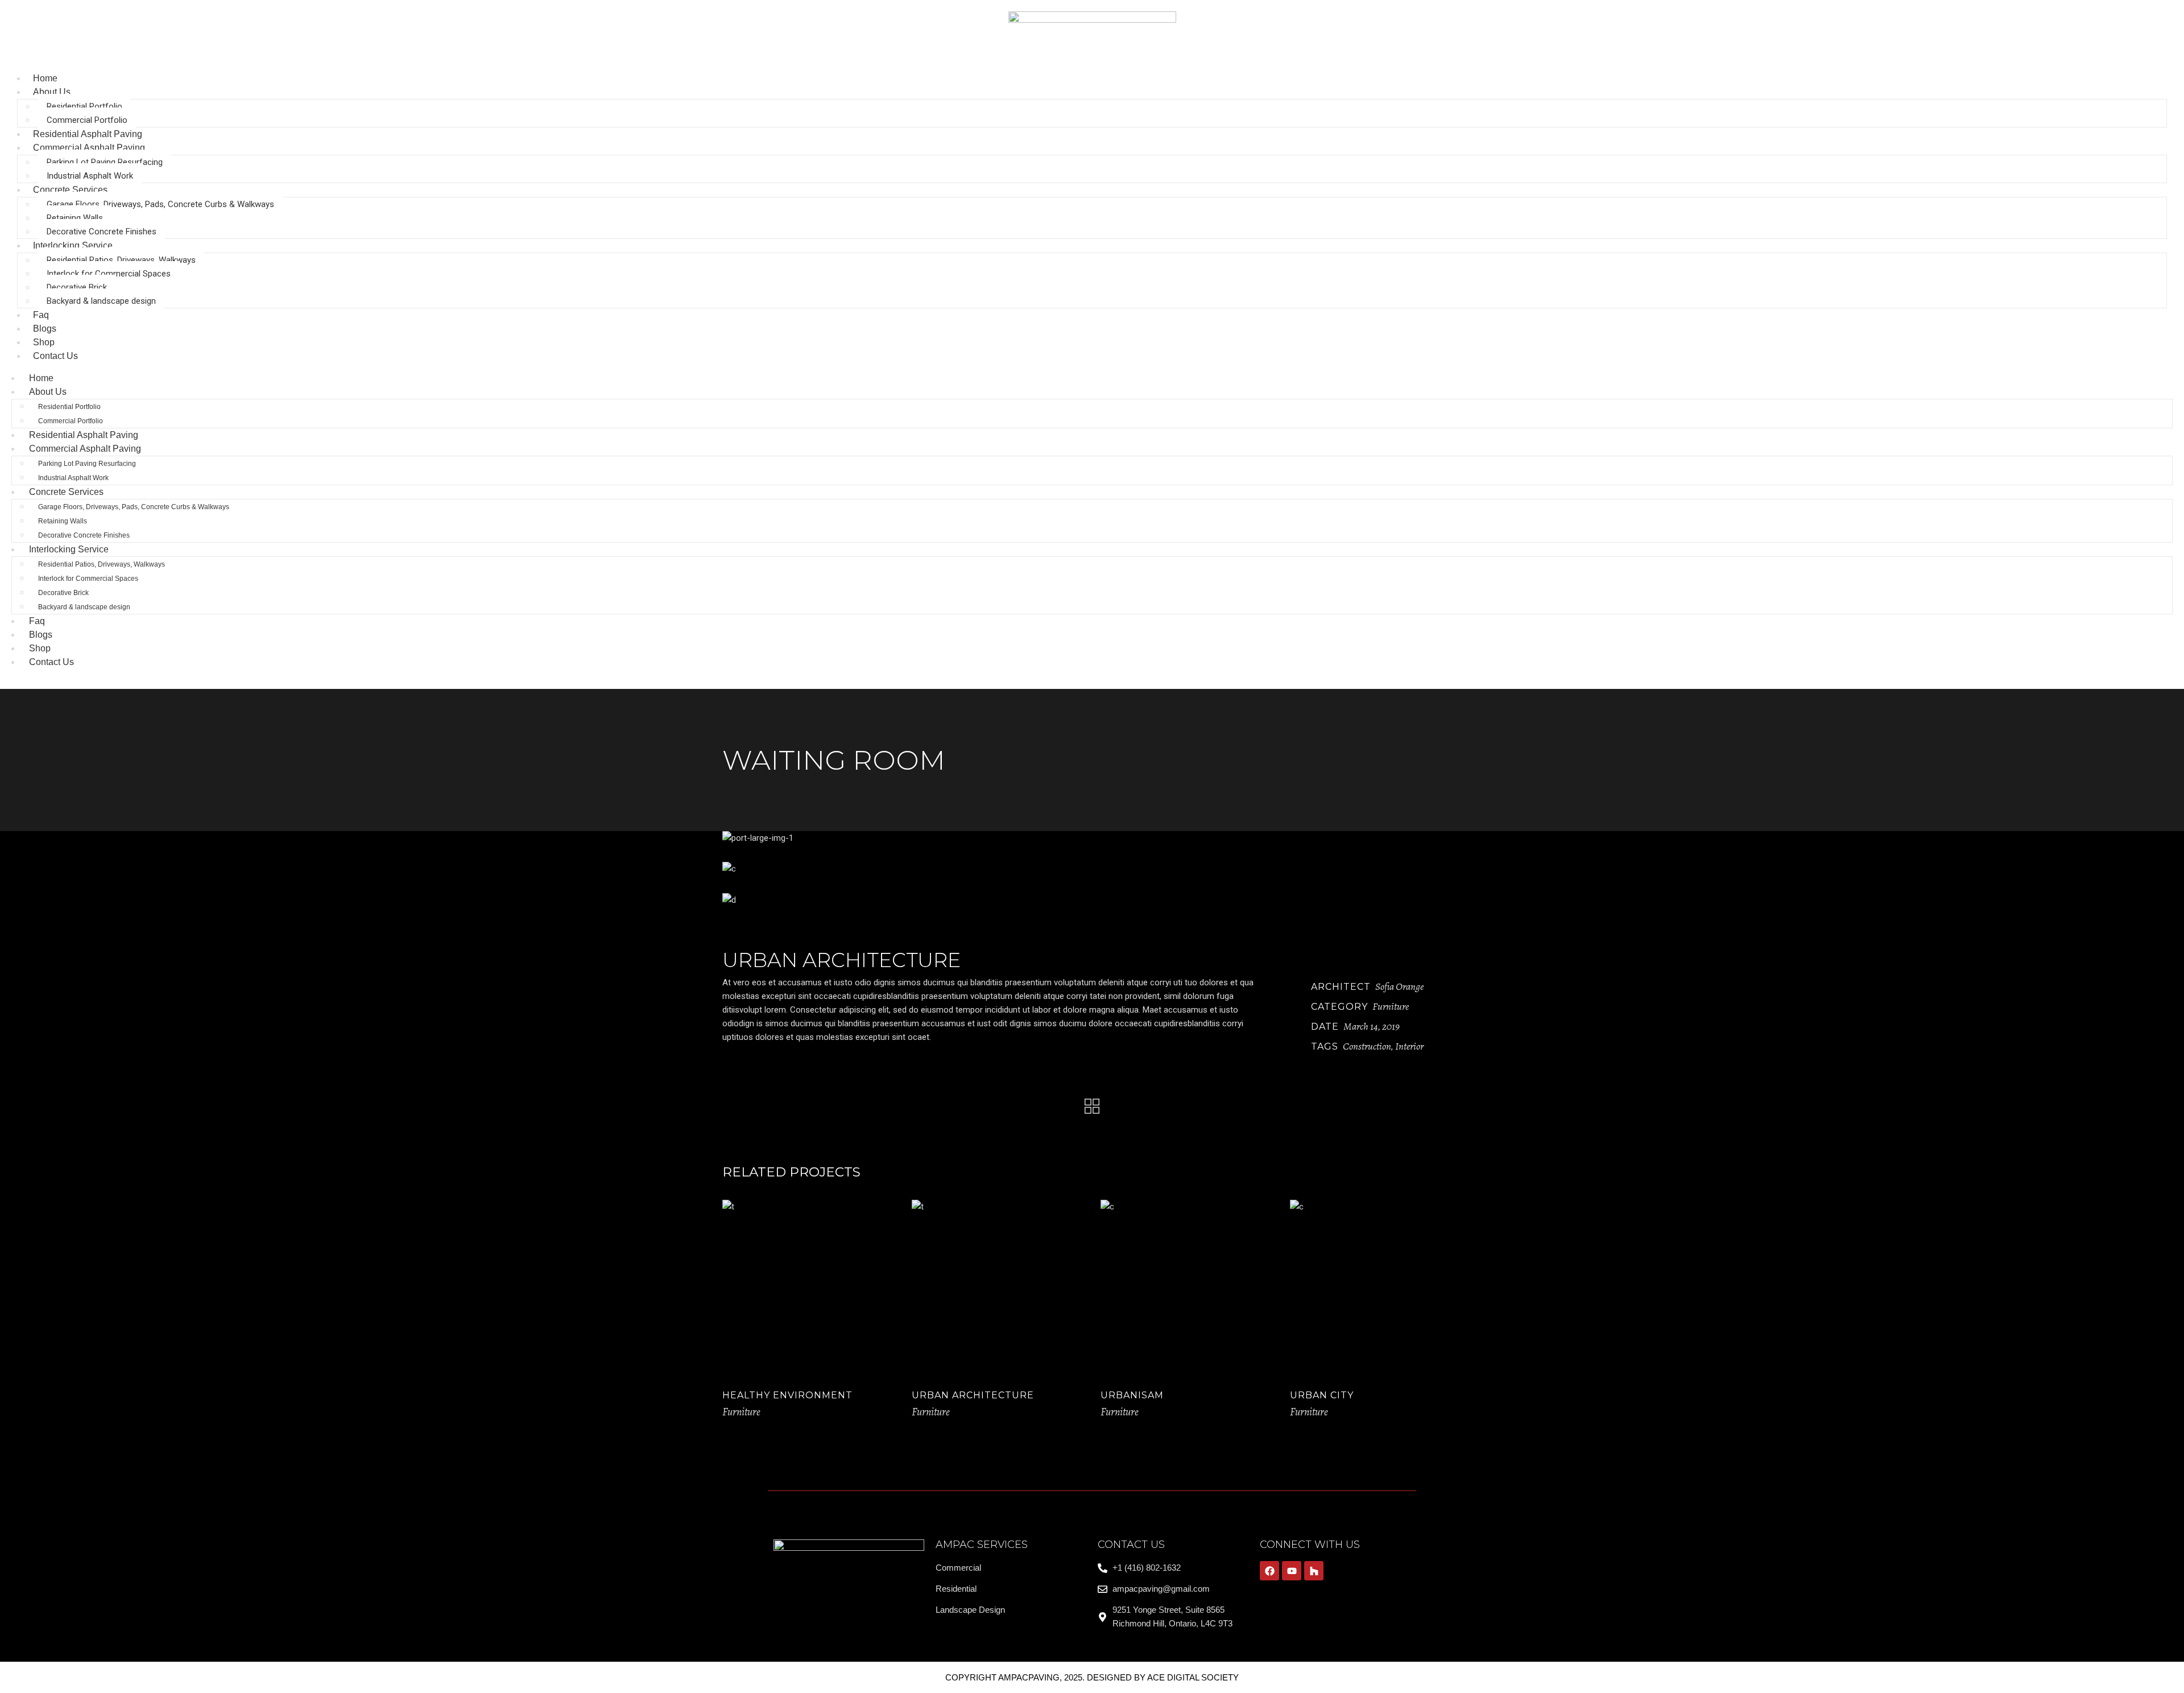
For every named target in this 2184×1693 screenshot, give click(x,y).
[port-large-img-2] (1092, 869)
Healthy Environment (787, 1395)
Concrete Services (70, 190)
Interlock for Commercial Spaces (109, 274)
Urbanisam (1132, 1395)
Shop (40, 648)
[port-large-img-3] (1092, 900)
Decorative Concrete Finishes (102, 232)
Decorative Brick (77, 287)
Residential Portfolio (84, 106)
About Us (52, 92)
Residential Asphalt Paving (84, 435)
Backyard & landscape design (101, 301)
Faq (37, 621)
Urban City (1322, 1395)
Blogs (41, 635)
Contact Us (55, 356)
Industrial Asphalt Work (90, 176)
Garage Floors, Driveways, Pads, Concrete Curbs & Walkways (160, 204)
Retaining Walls (75, 218)
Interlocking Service (73, 245)
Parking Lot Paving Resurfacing (105, 162)
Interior (1409, 1046)
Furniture (1391, 1006)
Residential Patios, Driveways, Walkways (121, 260)
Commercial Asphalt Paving (89, 148)
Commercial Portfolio (87, 120)
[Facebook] (1269, 1571)
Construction (1367, 1046)
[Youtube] (1292, 1571)
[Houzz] (1314, 1571)
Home (41, 378)
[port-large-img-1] (1092, 838)
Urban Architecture (973, 1395)
